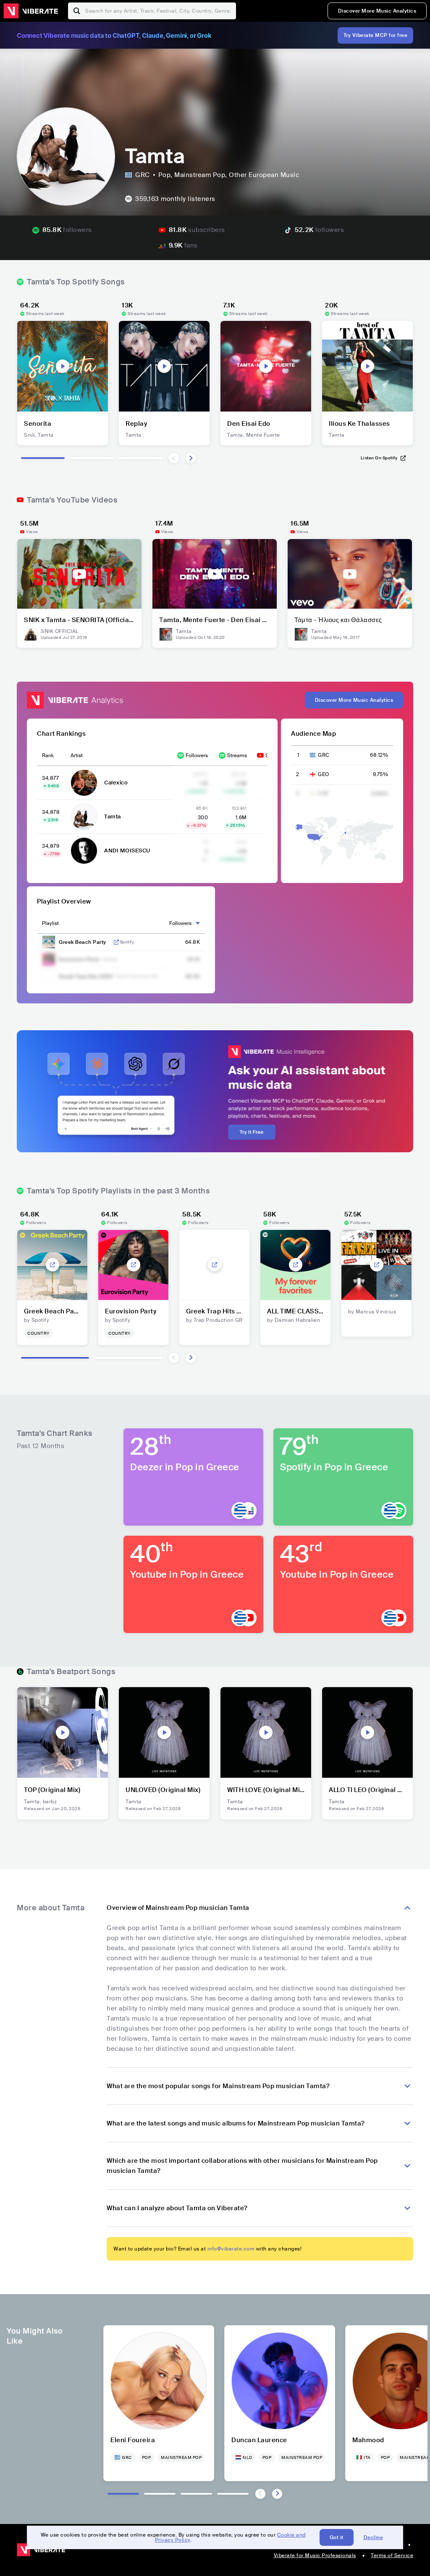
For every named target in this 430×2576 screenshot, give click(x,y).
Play (63, 366)
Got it (337, 2537)
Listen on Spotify (379, 458)
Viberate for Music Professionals (315, 2555)
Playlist (50, 923)
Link (116, 942)
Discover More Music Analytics (377, 11)
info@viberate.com (231, 2249)
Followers (197, 755)
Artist (77, 755)
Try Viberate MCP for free (376, 35)
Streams (237, 755)
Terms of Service (392, 2555)
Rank (48, 755)
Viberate (31, 11)
